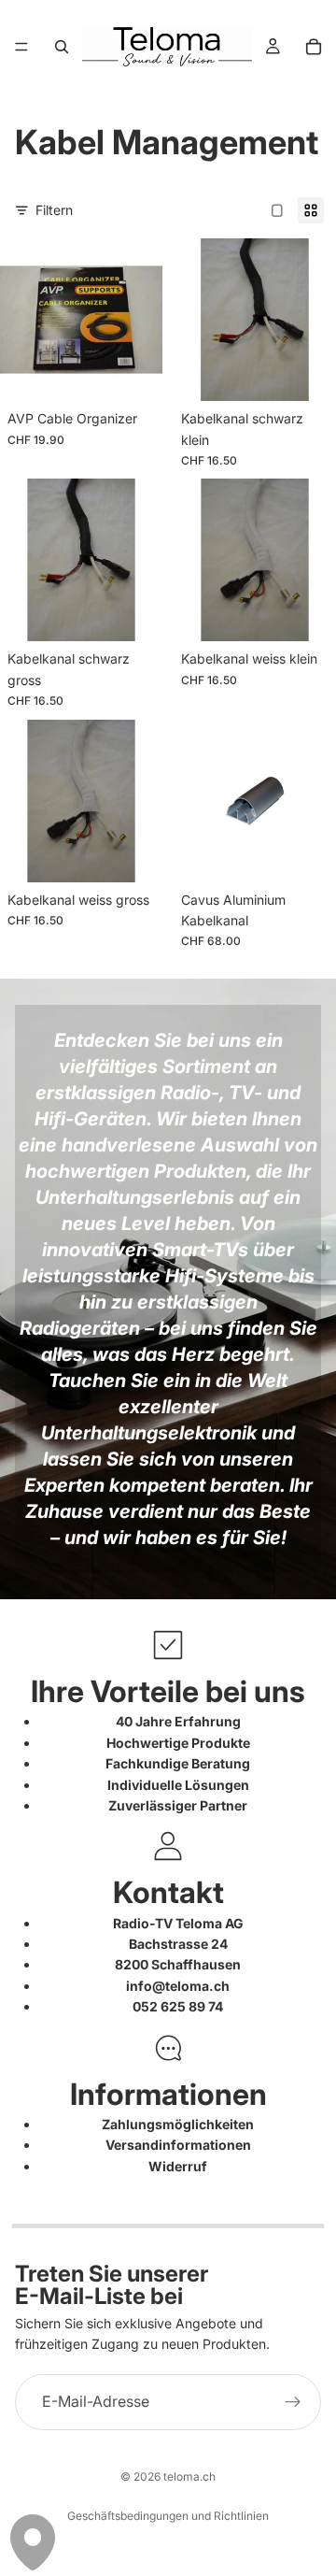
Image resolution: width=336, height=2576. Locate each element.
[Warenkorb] (314, 47)
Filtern (54, 210)
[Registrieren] (293, 2401)
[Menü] (21, 47)
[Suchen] (62, 47)
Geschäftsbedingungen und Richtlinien (168, 2516)
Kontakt (168, 1892)
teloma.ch (189, 2476)
